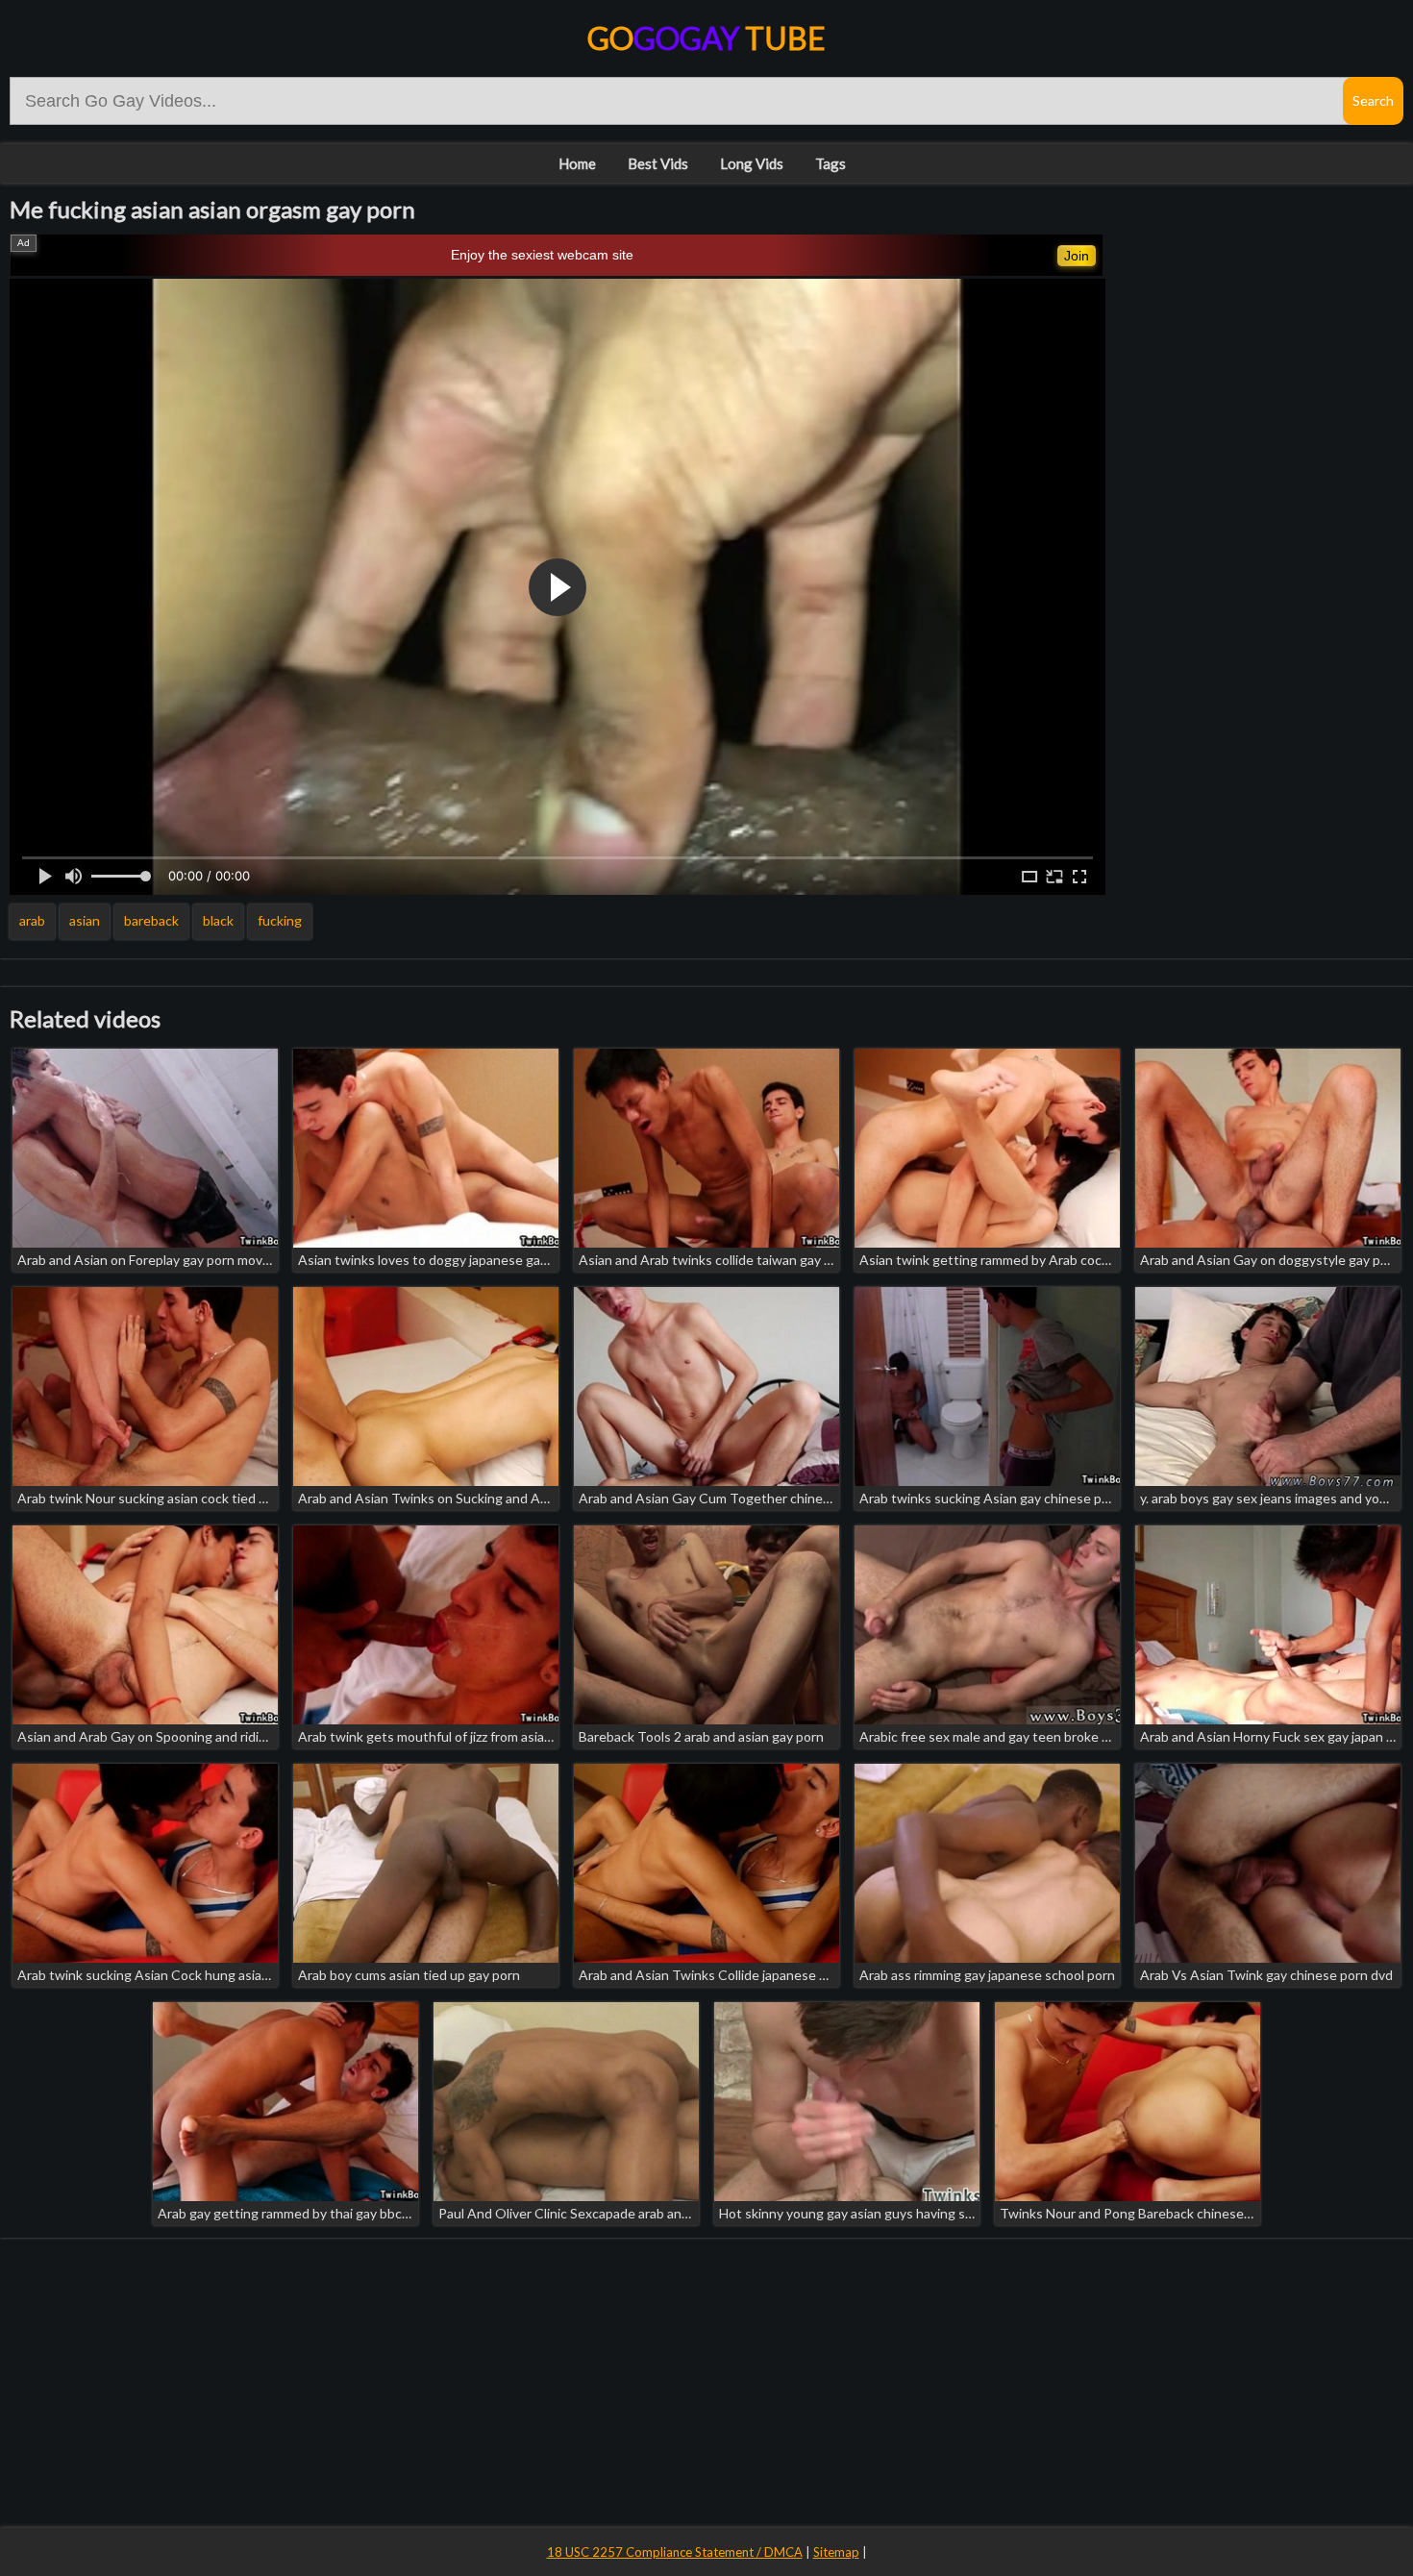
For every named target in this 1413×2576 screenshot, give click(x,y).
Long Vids (752, 163)
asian (85, 920)
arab (32, 920)
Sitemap (836, 2552)
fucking (280, 920)
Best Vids (658, 163)
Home (577, 163)
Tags (830, 163)
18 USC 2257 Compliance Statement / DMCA (675, 2552)
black (218, 920)
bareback (151, 920)
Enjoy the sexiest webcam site (542, 255)
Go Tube (706, 38)
